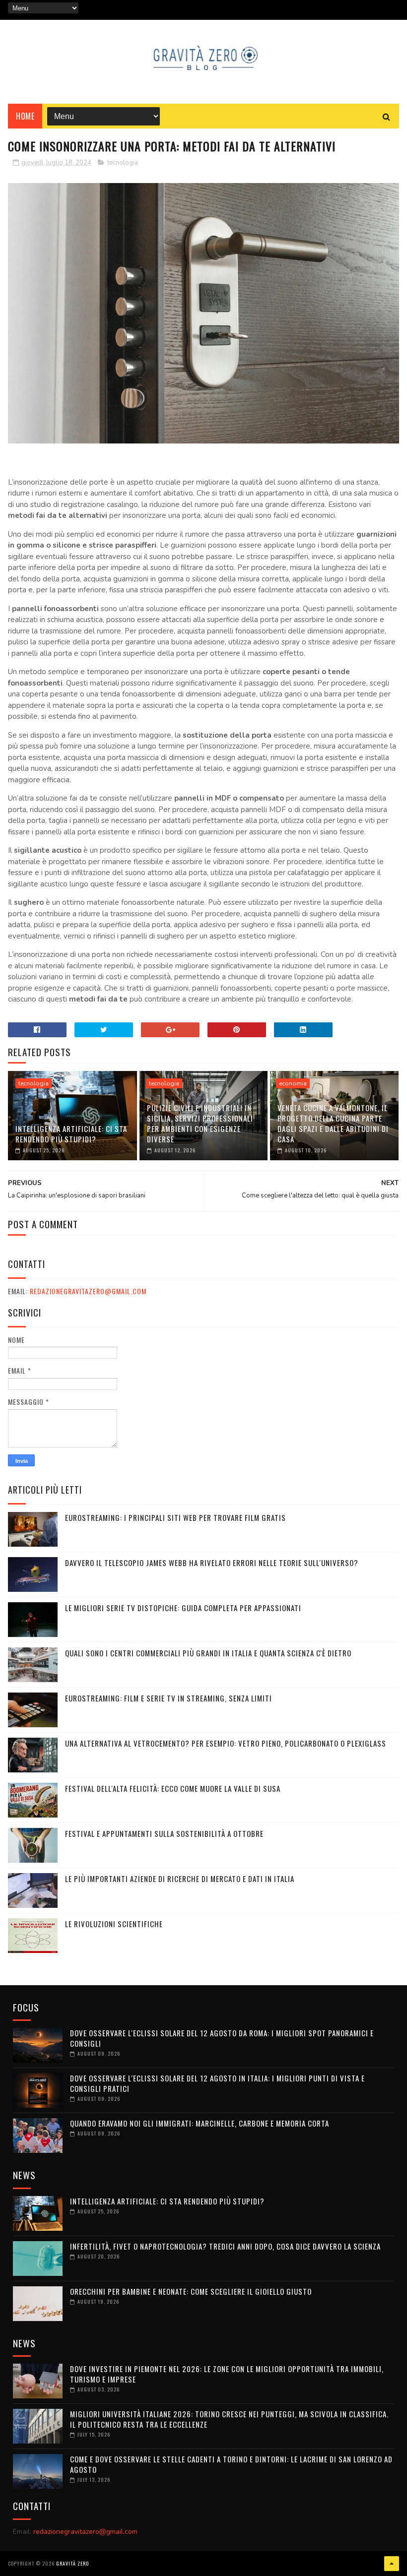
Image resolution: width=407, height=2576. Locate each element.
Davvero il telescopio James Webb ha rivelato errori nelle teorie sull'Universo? (212, 1563)
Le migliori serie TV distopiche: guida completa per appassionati (183, 1608)
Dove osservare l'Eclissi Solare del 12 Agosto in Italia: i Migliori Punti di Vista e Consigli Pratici (217, 2083)
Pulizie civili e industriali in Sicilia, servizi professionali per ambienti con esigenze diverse (200, 1123)
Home (25, 116)
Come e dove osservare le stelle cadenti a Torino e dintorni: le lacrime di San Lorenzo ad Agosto (231, 2464)
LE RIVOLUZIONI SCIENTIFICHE (114, 1924)
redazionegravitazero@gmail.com (88, 1291)
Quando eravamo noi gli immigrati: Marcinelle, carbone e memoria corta (200, 2123)
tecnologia (123, 163)
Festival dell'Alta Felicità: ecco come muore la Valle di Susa (173, 1788)
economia (293, 1083)
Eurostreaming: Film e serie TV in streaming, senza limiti (169, 1698)
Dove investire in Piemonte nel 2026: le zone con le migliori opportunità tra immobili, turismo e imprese (227, 2374)
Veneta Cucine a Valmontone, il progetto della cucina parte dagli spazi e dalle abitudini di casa (333, 1123)
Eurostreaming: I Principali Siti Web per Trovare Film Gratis (175, 1517)
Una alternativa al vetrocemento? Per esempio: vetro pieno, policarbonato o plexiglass (226, 1743)
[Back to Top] (392, 2564)
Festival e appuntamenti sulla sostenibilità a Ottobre (164, 1833)
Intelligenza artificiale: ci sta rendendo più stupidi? (71, 1134)
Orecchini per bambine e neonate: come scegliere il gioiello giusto (191, 2291)
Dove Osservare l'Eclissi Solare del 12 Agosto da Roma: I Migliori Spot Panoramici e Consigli (222, 2038)
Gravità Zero (72, 2563)
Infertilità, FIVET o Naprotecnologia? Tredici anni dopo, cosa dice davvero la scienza (225, 2246)
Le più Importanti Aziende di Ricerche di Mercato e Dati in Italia (180, 1879)
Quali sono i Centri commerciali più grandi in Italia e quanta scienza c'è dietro (208, 1653)
